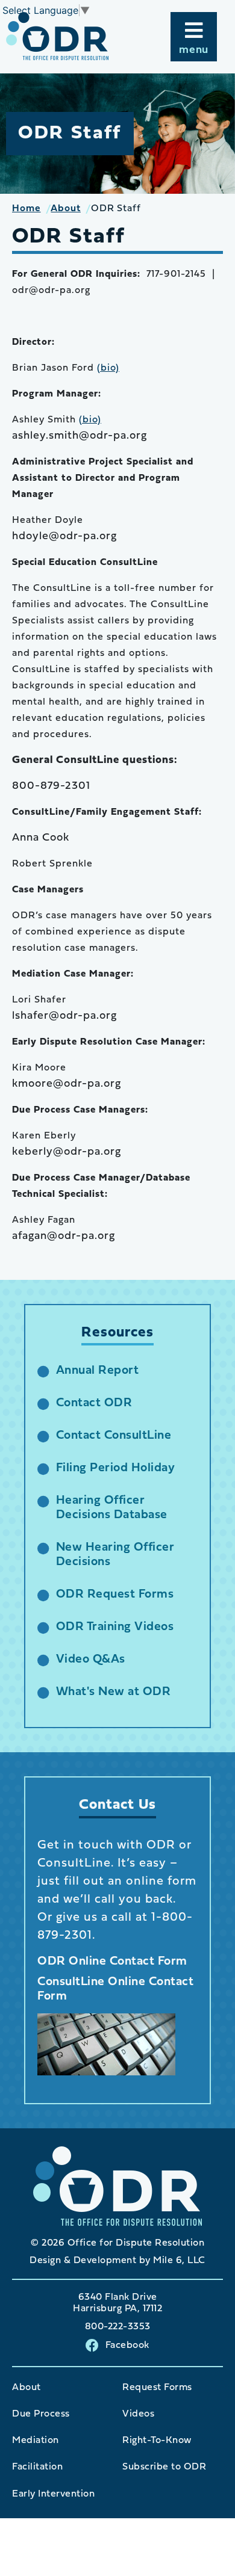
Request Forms (157, 2388)
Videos (138, 2414)
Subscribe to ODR (164, 2467)
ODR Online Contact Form (112, 1962)
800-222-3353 (118, 2327)
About (27, 2388)
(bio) (108, 368)
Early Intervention (53, 2494)
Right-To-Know (157, 2441)
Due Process (41, 2414)
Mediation (36, 2441)
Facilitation (37, 2467)
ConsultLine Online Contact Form (115, 1989)
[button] (194, 37)
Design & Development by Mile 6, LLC (117, 2261)
